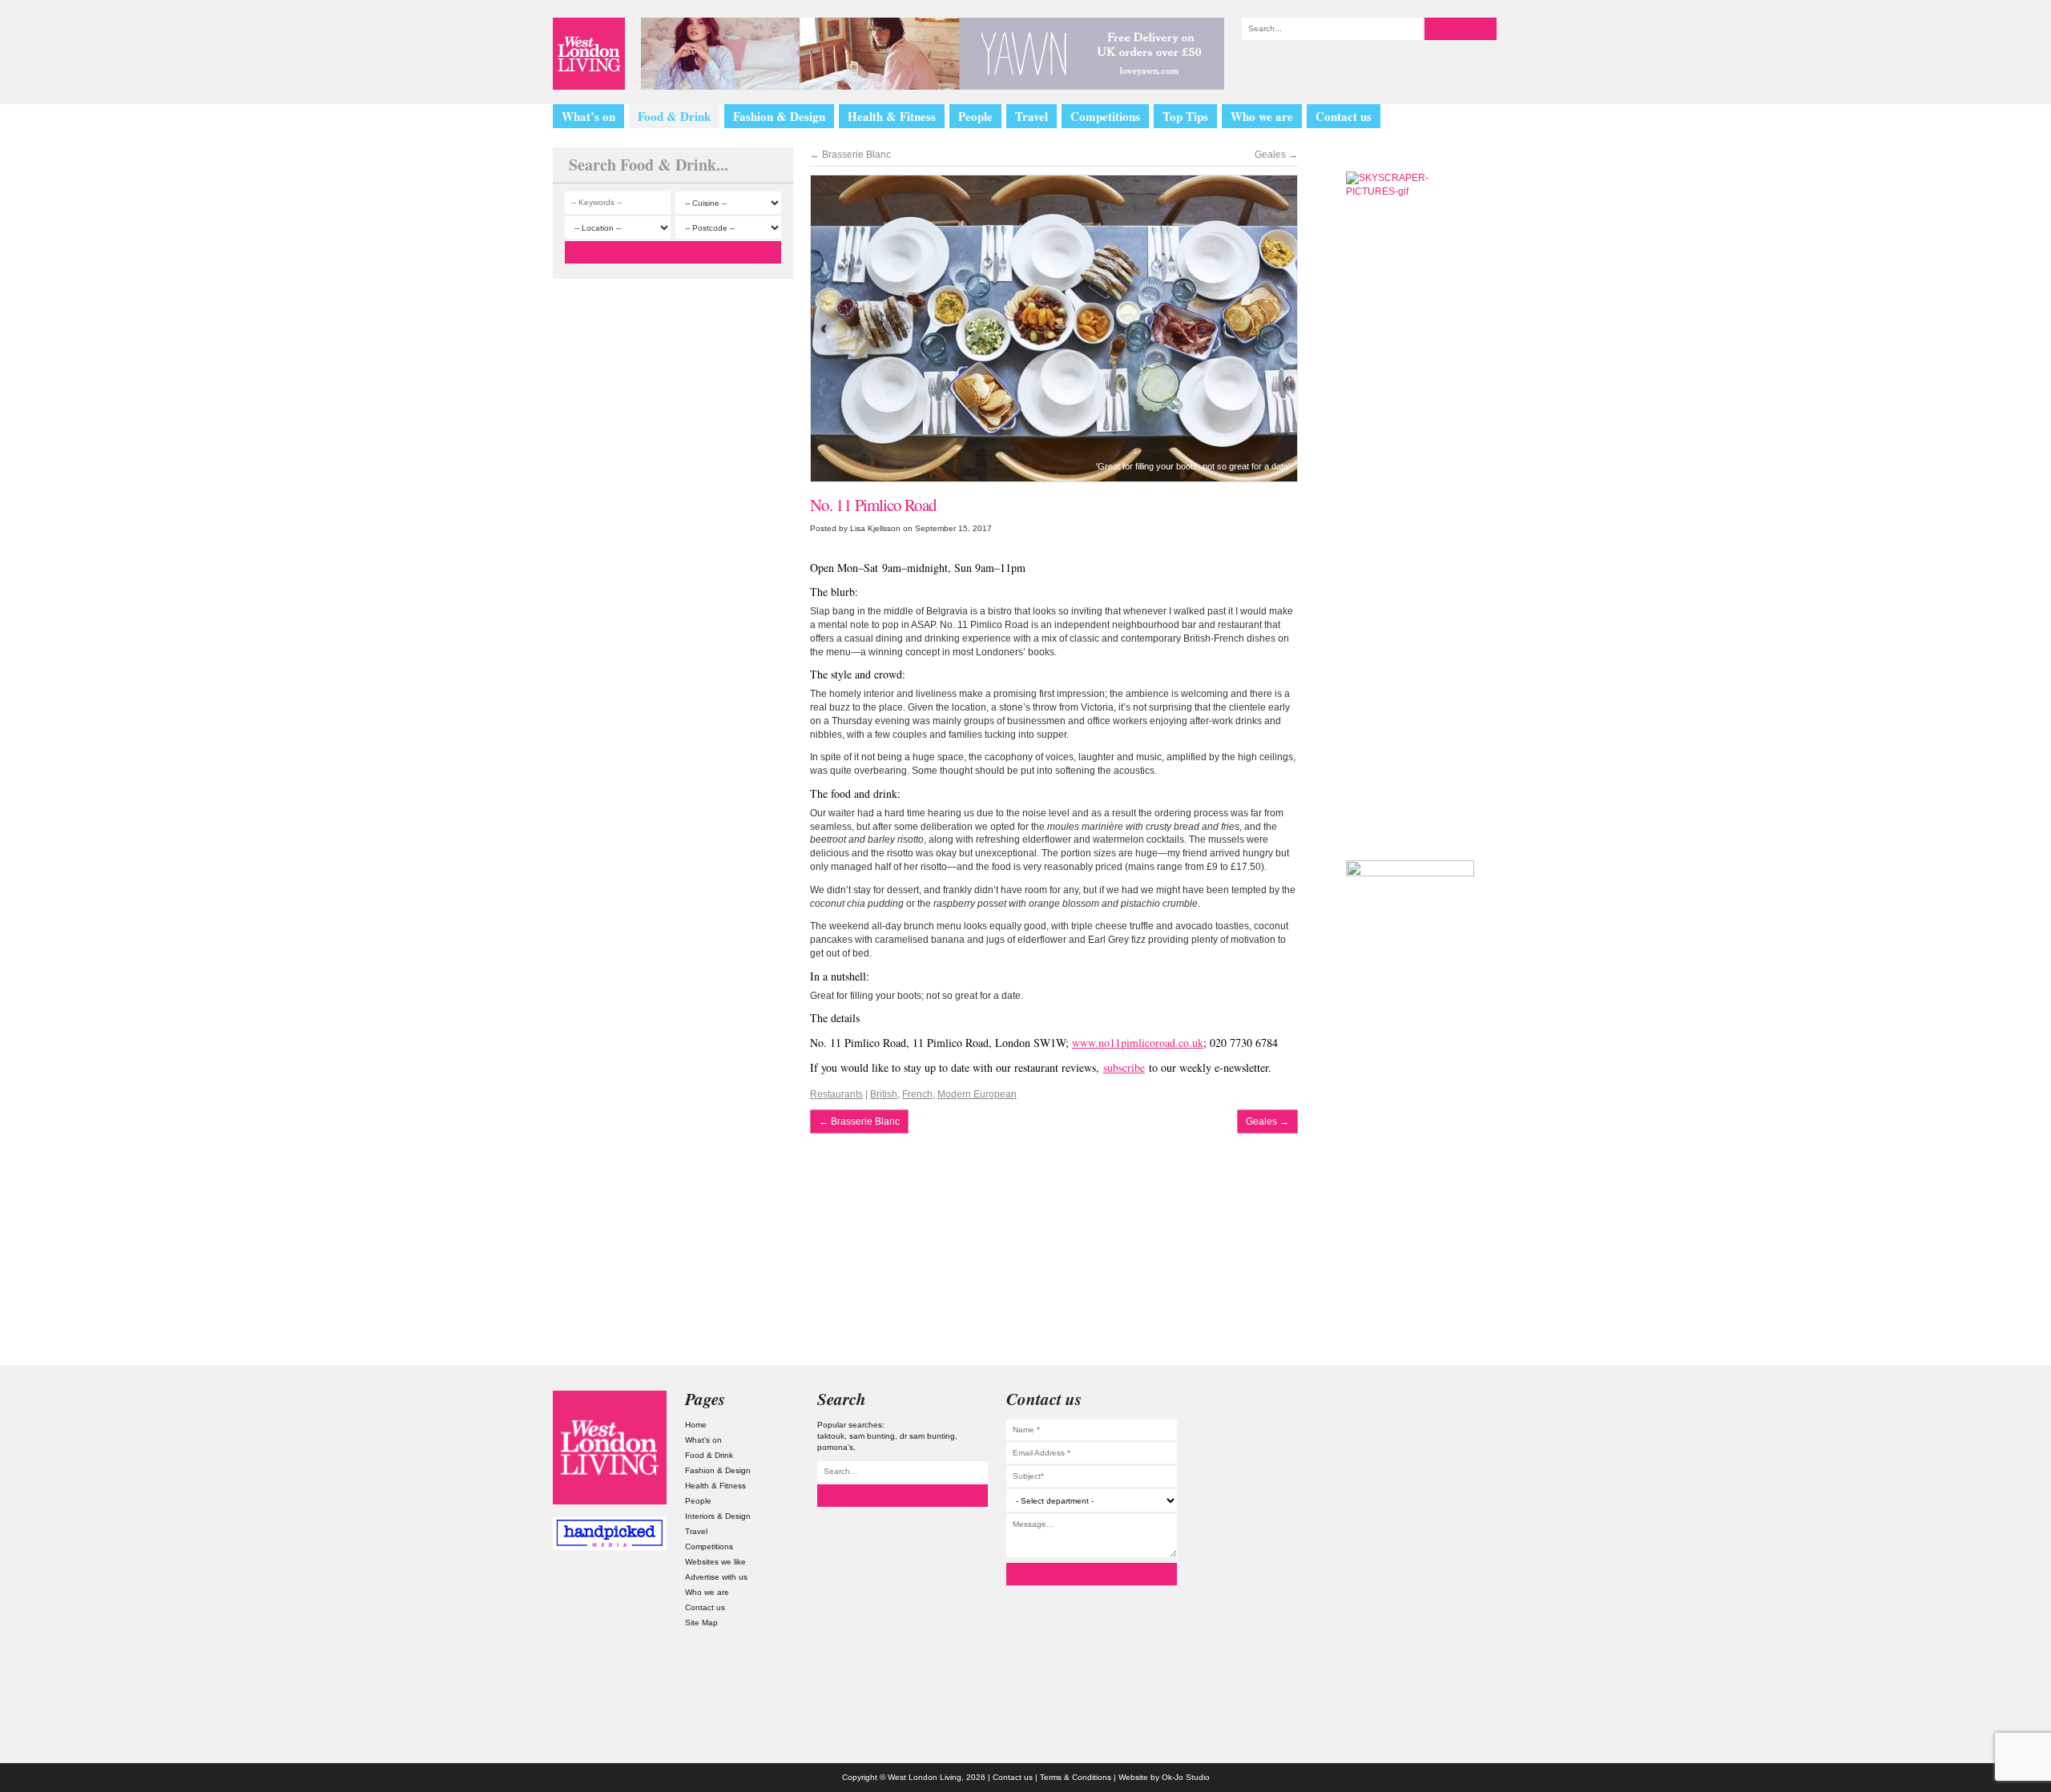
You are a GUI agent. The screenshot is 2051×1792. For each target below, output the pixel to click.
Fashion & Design (779, 116)
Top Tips (1185, 116)
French (917, 1094)
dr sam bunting (927, 1436)
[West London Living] (589, 54)
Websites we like (715, 1562)
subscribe (1124, 1067)
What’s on (588, 116)
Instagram (1441, 1407)
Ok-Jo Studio (1186, 1777)
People (975, 116)
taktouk (831, 1436)
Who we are (1262, 116)
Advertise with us (716, 1577)
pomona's (835, 1447)
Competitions (1105, 116)
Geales (1276, 155)
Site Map (701, 1623)
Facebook (1441, 1535)
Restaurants (836, 1094)
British (884, 1094)
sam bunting (872, 1436)
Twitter (1441, 1449)
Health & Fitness (892, 116)
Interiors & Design (718, 1516)
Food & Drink (674, 116)
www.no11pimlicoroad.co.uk (1138, 1043)
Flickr (1441, 1492)
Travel (1032, 116)
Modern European (977, 1094)
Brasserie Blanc (850, 155)
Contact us (1344, 116)
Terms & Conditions (1076, 1777)
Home (696, 1425)
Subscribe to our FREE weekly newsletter (1410, 756)
